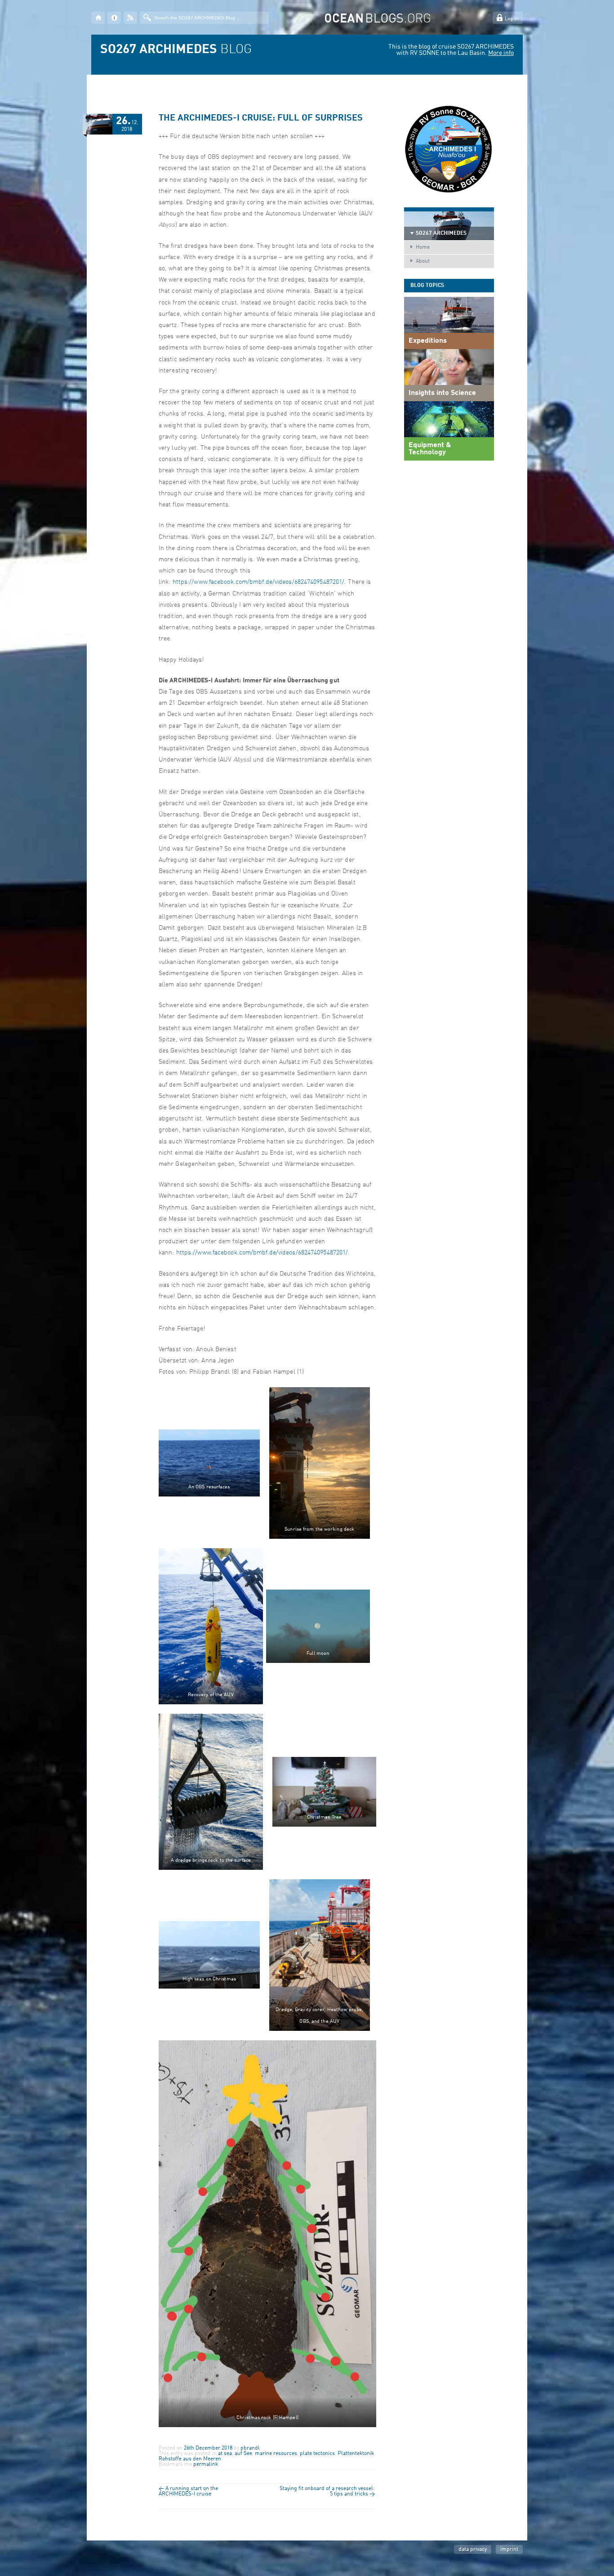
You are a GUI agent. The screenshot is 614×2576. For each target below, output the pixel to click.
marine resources (276, 2454)
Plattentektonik (356, 2454)
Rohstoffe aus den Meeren (190, 2459)
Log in (512, 19)
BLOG (176, 50)
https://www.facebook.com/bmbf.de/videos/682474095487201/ (259, 582)
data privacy (473, 2549)
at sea (225, 2454)
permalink (206, 2464)
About (423, 261)
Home (423, 247)
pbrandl (250, 2448)
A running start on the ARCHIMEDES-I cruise (188, 2491)
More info (501, 53)
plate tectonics (317, 2454)
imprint (509, 2549)
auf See (243, 2454)
